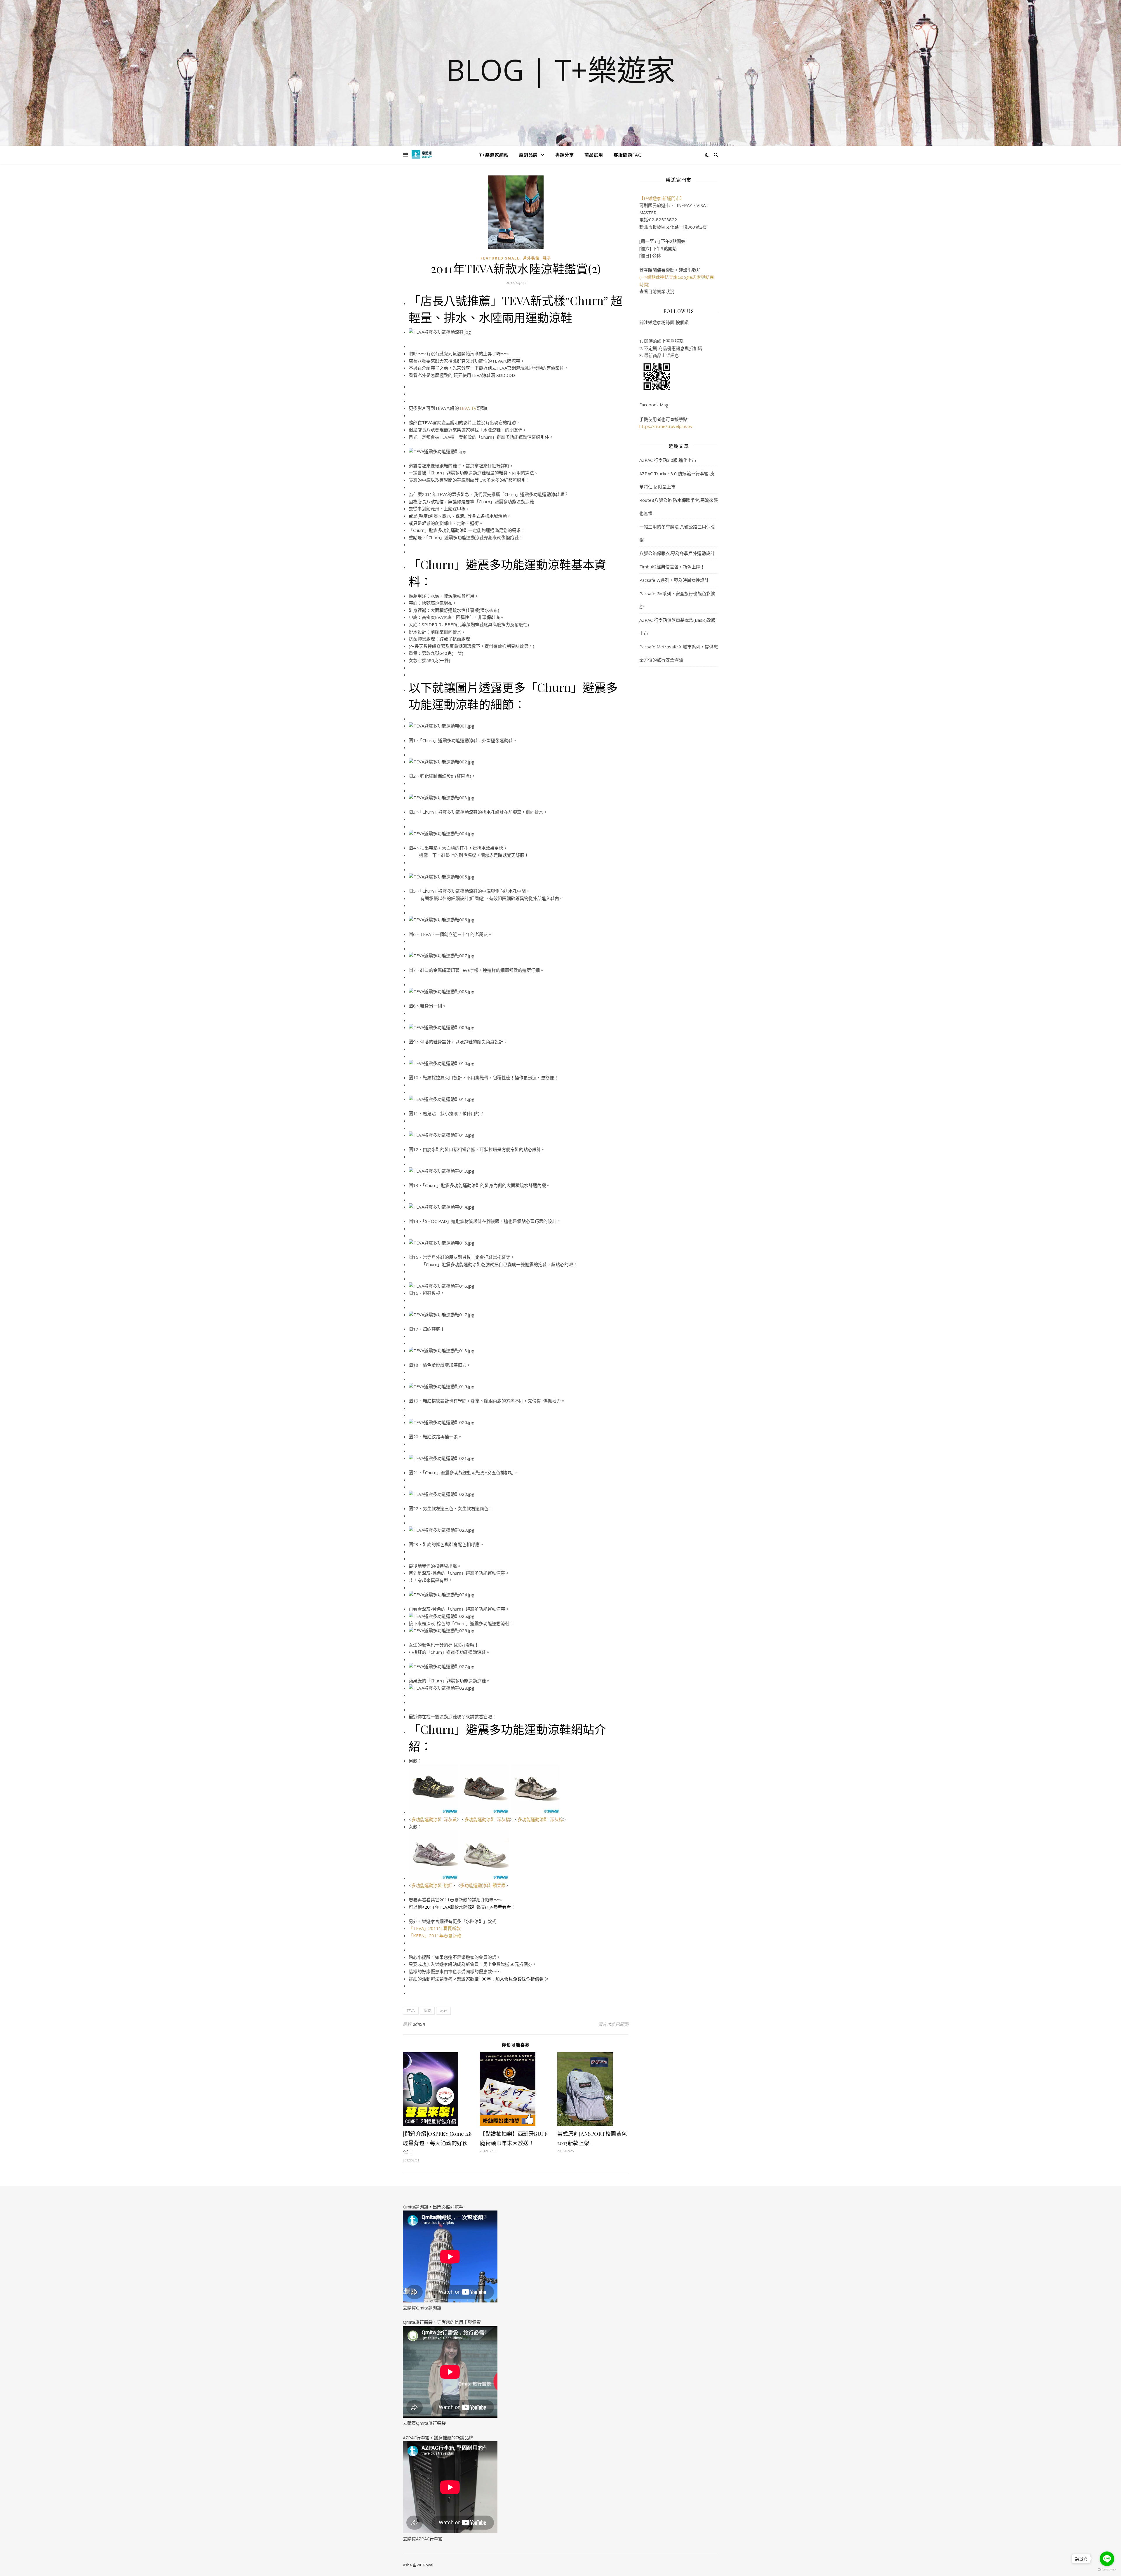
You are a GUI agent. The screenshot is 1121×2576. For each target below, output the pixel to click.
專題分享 (565, 155)
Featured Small (500, 258)
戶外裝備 (531, 258)
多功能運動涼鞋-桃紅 (432, 1885)
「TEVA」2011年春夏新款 (435, 1928)
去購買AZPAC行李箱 (423, 2539)
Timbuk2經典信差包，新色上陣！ (672, 567)
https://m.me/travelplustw (666, 426)
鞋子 (547, 258)
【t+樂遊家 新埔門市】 (662, 198)
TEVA (411, 2011)
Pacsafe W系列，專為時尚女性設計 (674, 580)
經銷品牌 (528, 155)
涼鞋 (443, 2011)
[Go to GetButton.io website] (1107, 2570)
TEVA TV (468, 408)
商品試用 (594, 155)
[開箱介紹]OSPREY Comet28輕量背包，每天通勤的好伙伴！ (437, 2143)
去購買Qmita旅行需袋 (424, 2423)
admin (419, 2024)
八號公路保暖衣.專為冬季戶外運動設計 (677, 553)
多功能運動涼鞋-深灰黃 (434, 1819)
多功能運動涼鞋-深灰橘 (487, 1819)
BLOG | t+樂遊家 (561, 69)
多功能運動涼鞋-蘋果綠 (483, 1885)
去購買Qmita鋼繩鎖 (422, 2308)
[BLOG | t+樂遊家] (422, 155)
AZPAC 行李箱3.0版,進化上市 (668, 460)
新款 (427, 2011)
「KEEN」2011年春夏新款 (435, 1936)
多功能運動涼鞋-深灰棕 (540, 1819)
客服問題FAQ (628, 155)
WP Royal (425, 2565)
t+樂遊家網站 (494, 155)
